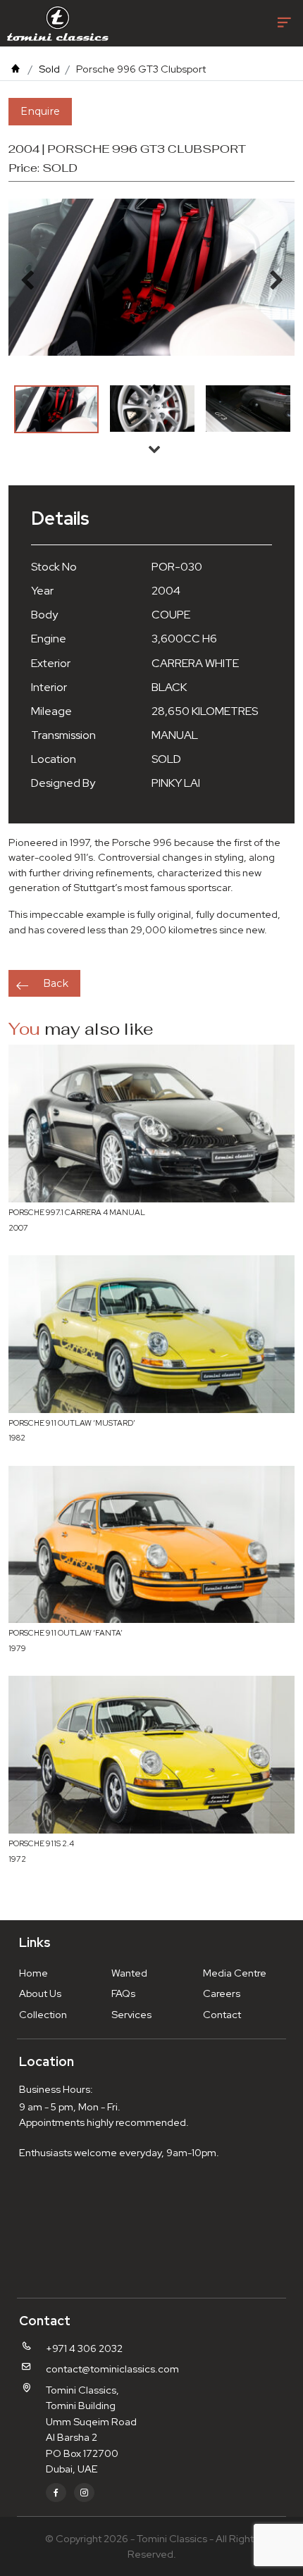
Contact (222, 2014)
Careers (222, 1993)
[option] (56, 409)
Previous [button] (154, 387)
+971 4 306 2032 (84, 2348)
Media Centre (235, 1973)
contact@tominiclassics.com (112, 2369)
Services (131, 2014)
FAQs (123, 1993)
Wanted (129, 1973)
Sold (49, 69)
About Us (40, 1993)
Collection (43, 2014)
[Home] (16, 69)
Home (33, 1973)
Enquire (40, 111)
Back (56, 983)
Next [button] (154, 449)
